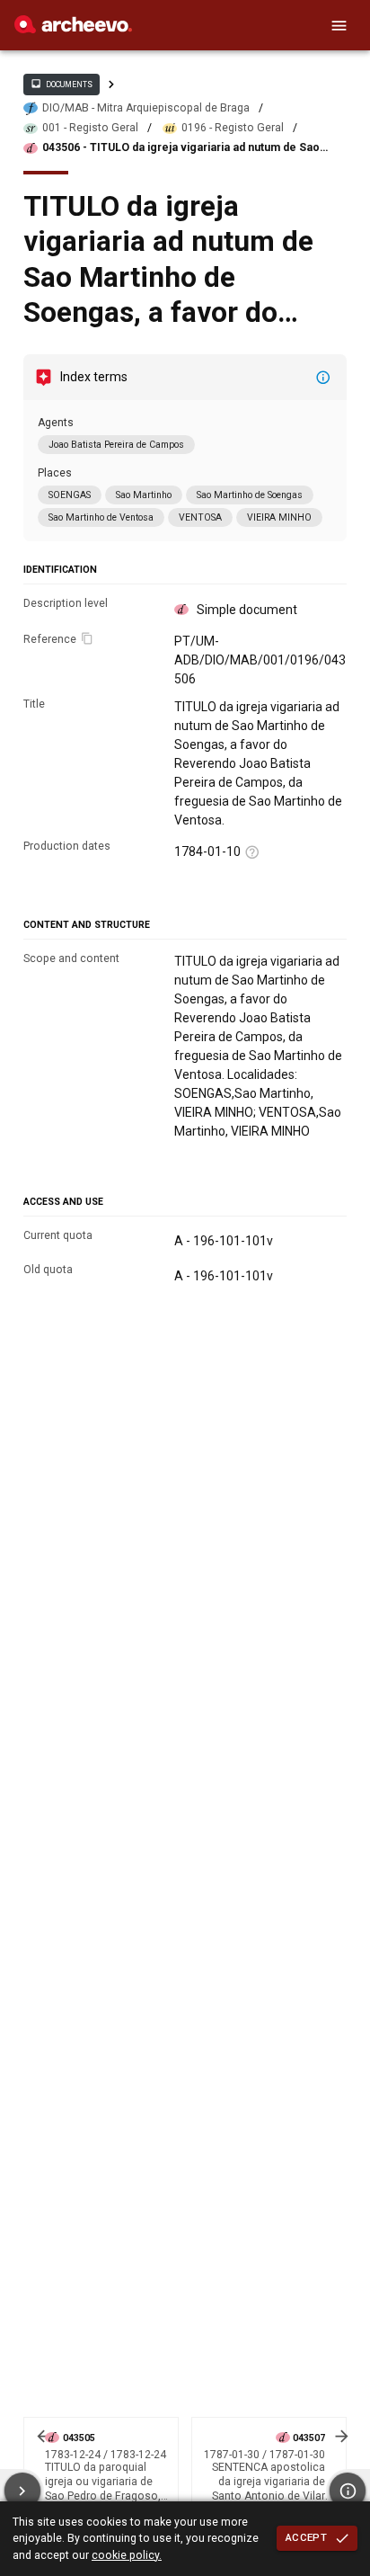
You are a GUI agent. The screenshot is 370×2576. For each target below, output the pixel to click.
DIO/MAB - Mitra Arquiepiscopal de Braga (146, 108)
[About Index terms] (323, 378)
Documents (61, 84)
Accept (306, 2537)
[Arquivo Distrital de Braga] (73, 29)
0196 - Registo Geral (233, 128)
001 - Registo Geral (90, 128)
